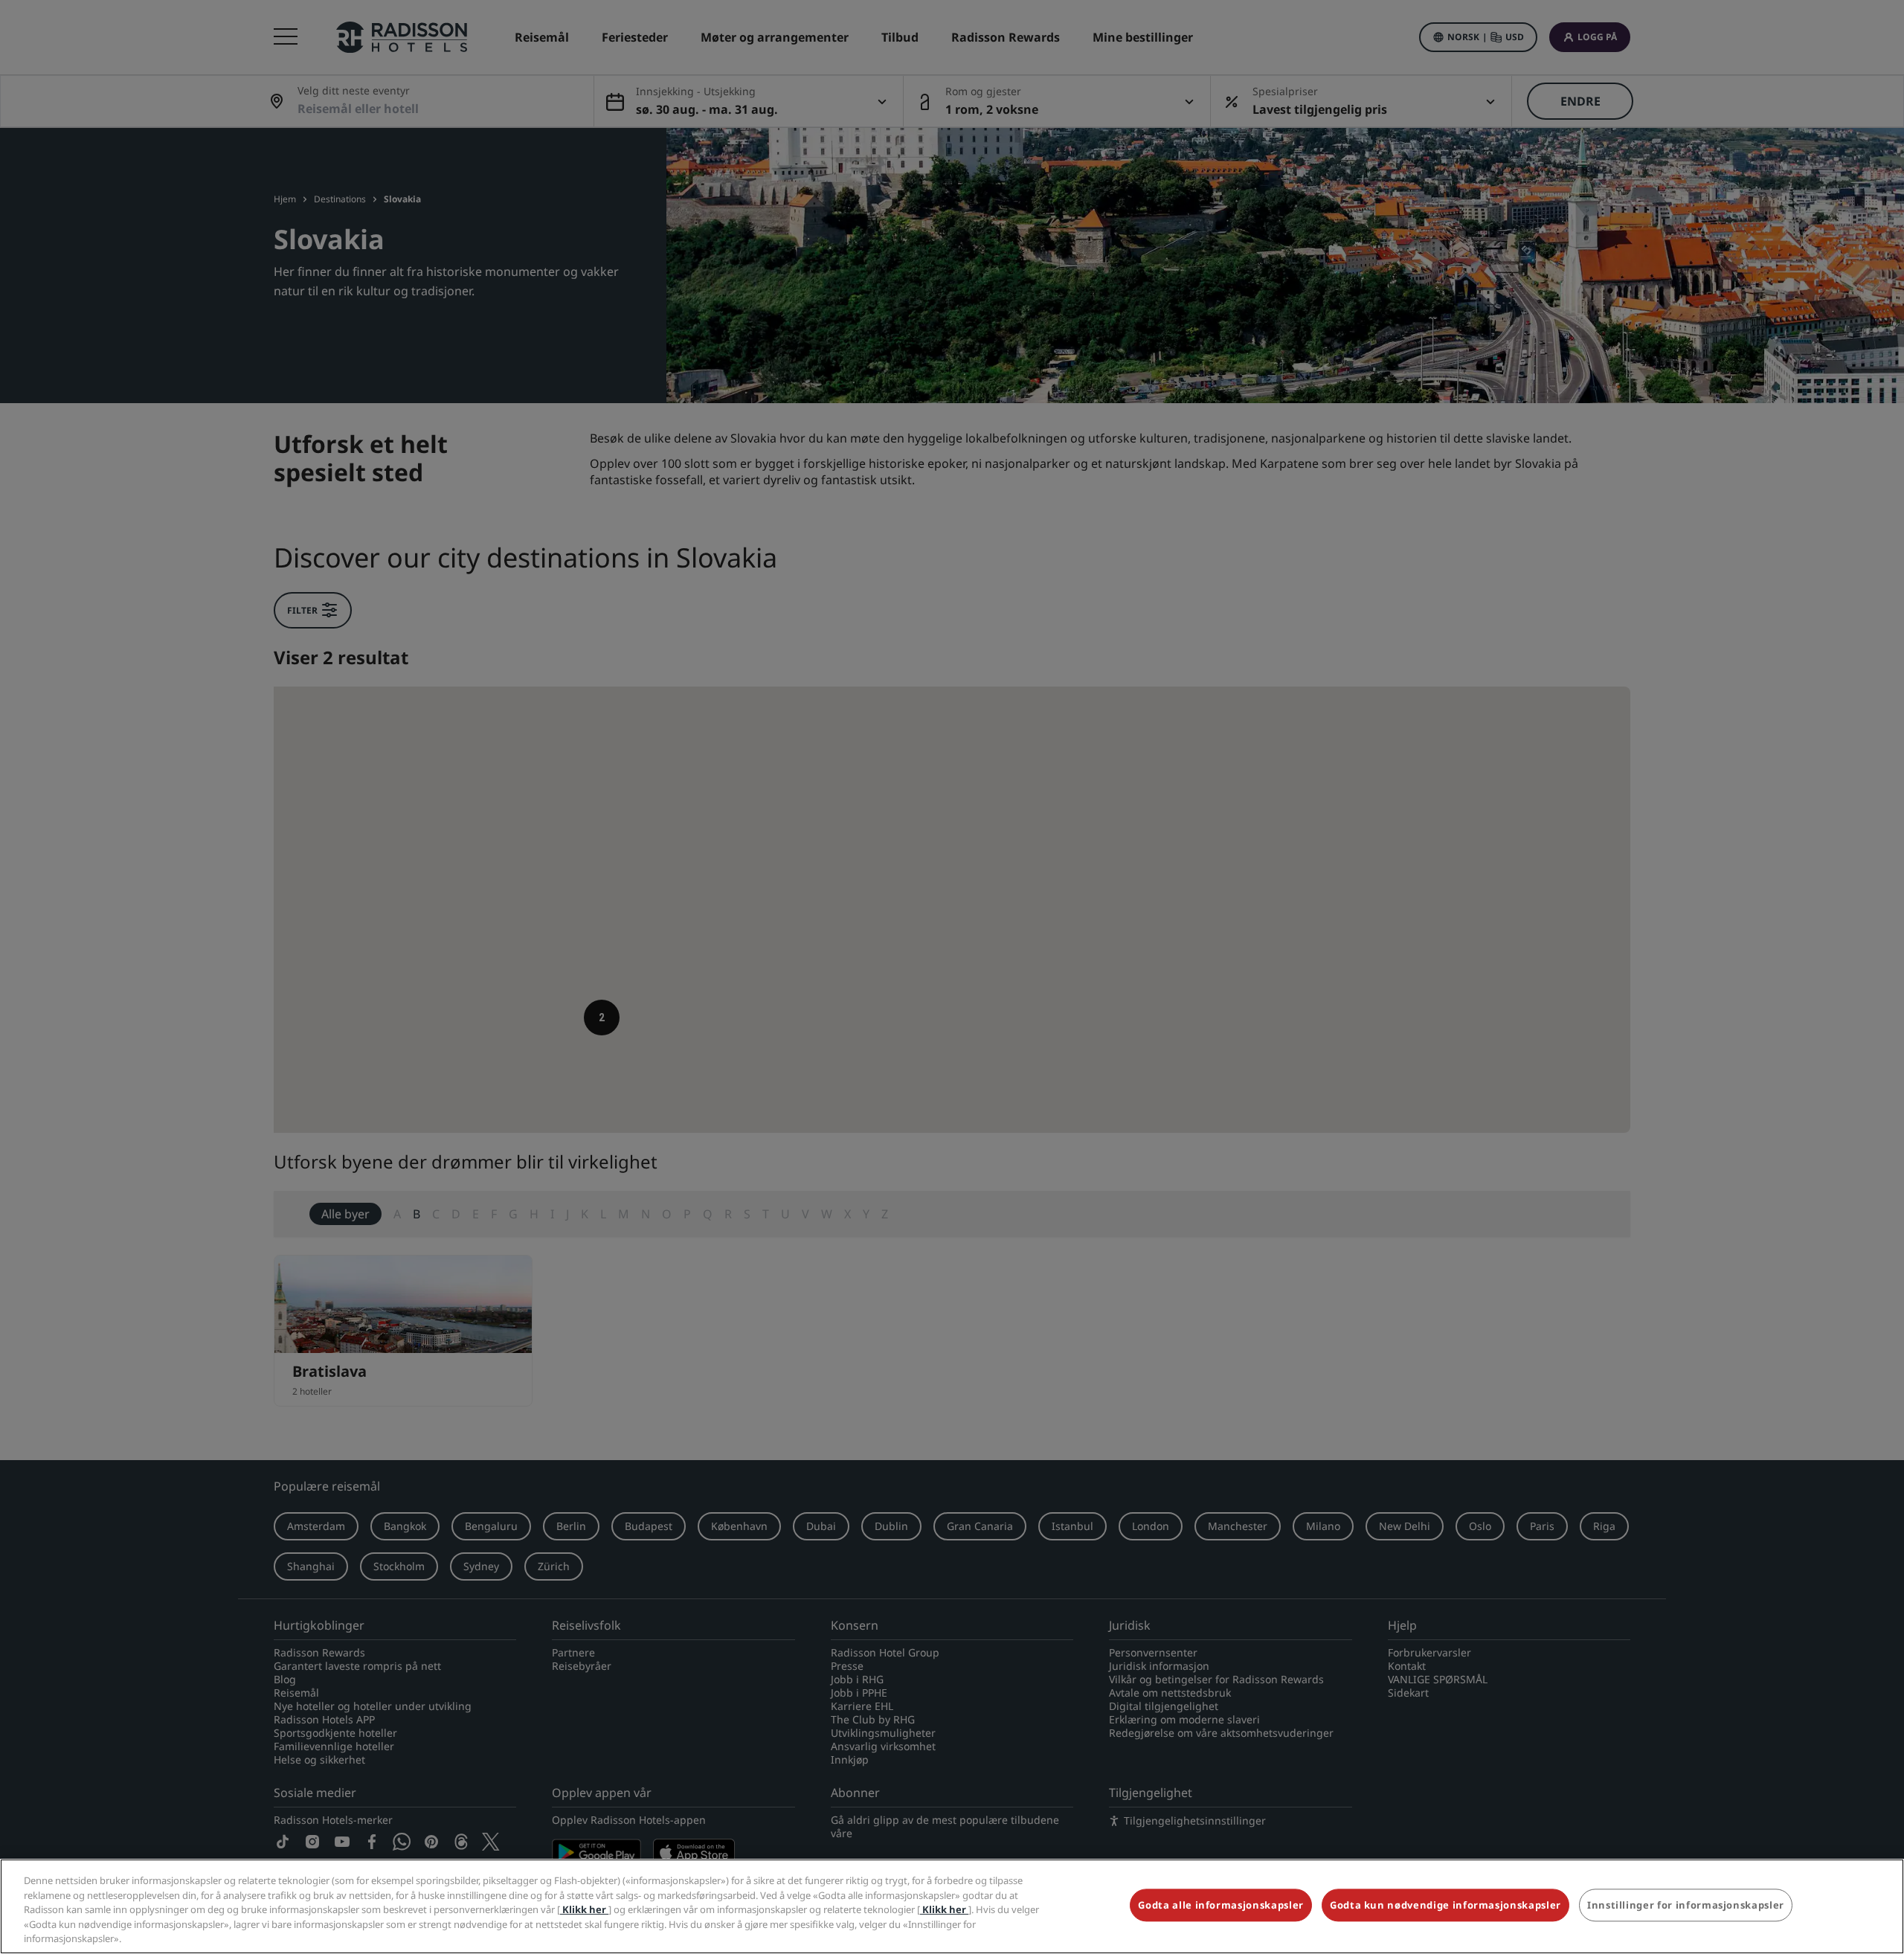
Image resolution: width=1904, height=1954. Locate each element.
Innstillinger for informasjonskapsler (1686, 1906)
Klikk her (584, 1909)
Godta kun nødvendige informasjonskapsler (1445, 1906)
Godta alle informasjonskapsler (1221, 1906)
